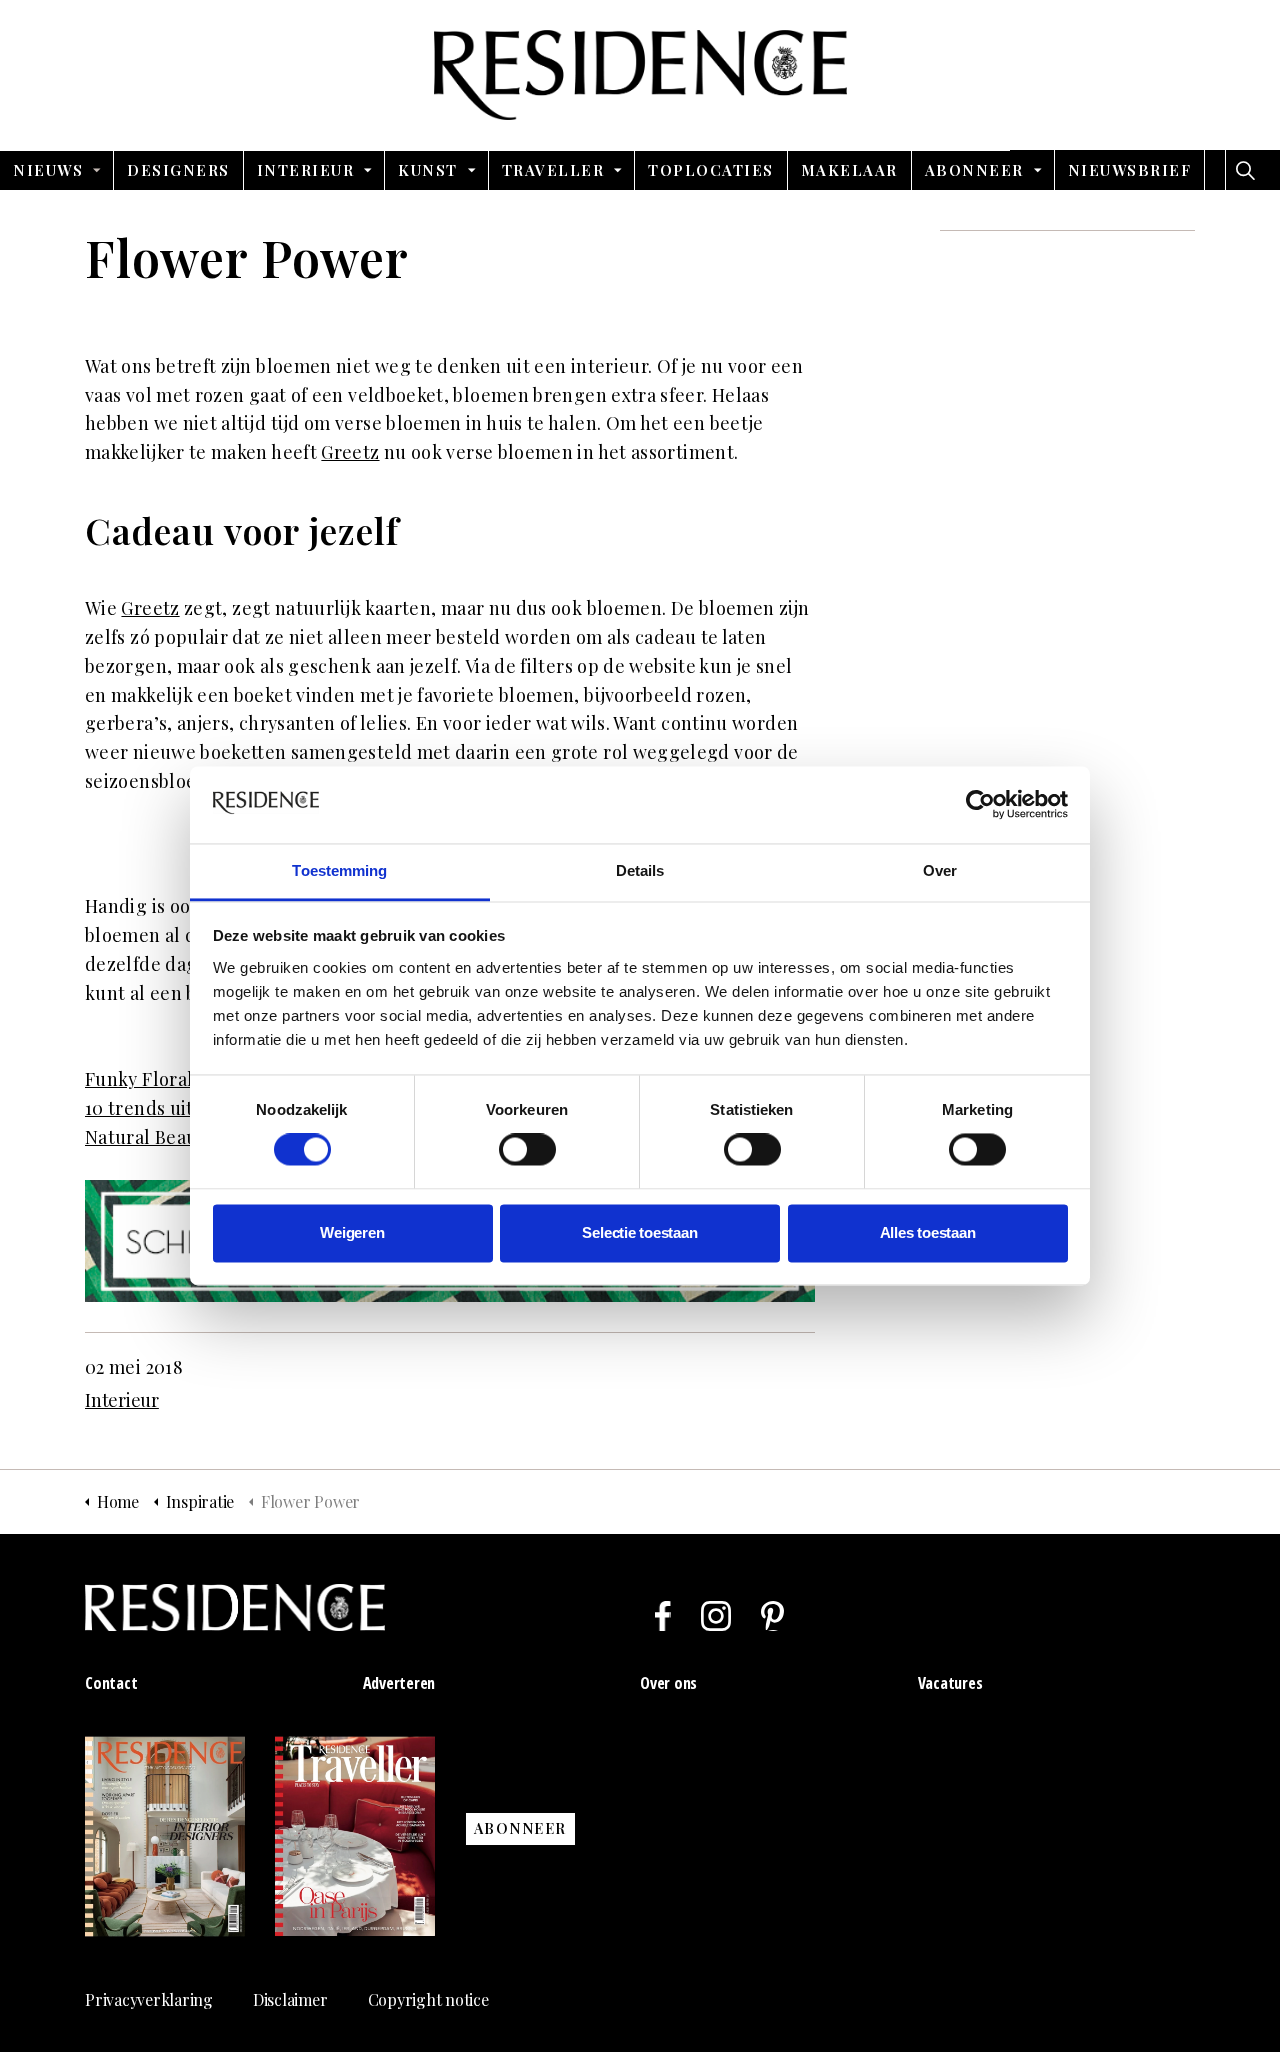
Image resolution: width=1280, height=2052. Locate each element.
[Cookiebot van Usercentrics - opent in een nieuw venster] (980, 805)
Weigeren (352, 1232)
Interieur (306, 170)
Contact (111, 1683)
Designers (178, 170)
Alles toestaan (928, 1232)
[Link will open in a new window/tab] (663, 1616)
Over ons (668, 1683)
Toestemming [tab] (339, 870)
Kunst (428, 170)
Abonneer (974, 170)
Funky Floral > (147, 1079)
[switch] (527, 1150)
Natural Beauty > (157, 1137)
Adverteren (399, 1683)
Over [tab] (940, 870)
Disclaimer (290, 1999)
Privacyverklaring (149, 1999)
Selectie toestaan (639, 1232)
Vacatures (950, 1683)
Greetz (350, 452)
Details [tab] (640, 870)
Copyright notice (428, 1999)
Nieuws (48, 170)
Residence (640, 75)
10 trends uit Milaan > (178, 1108)
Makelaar (849, 170)
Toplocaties (711, 170)
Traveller (553, 170)
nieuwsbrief (1130, 170)
